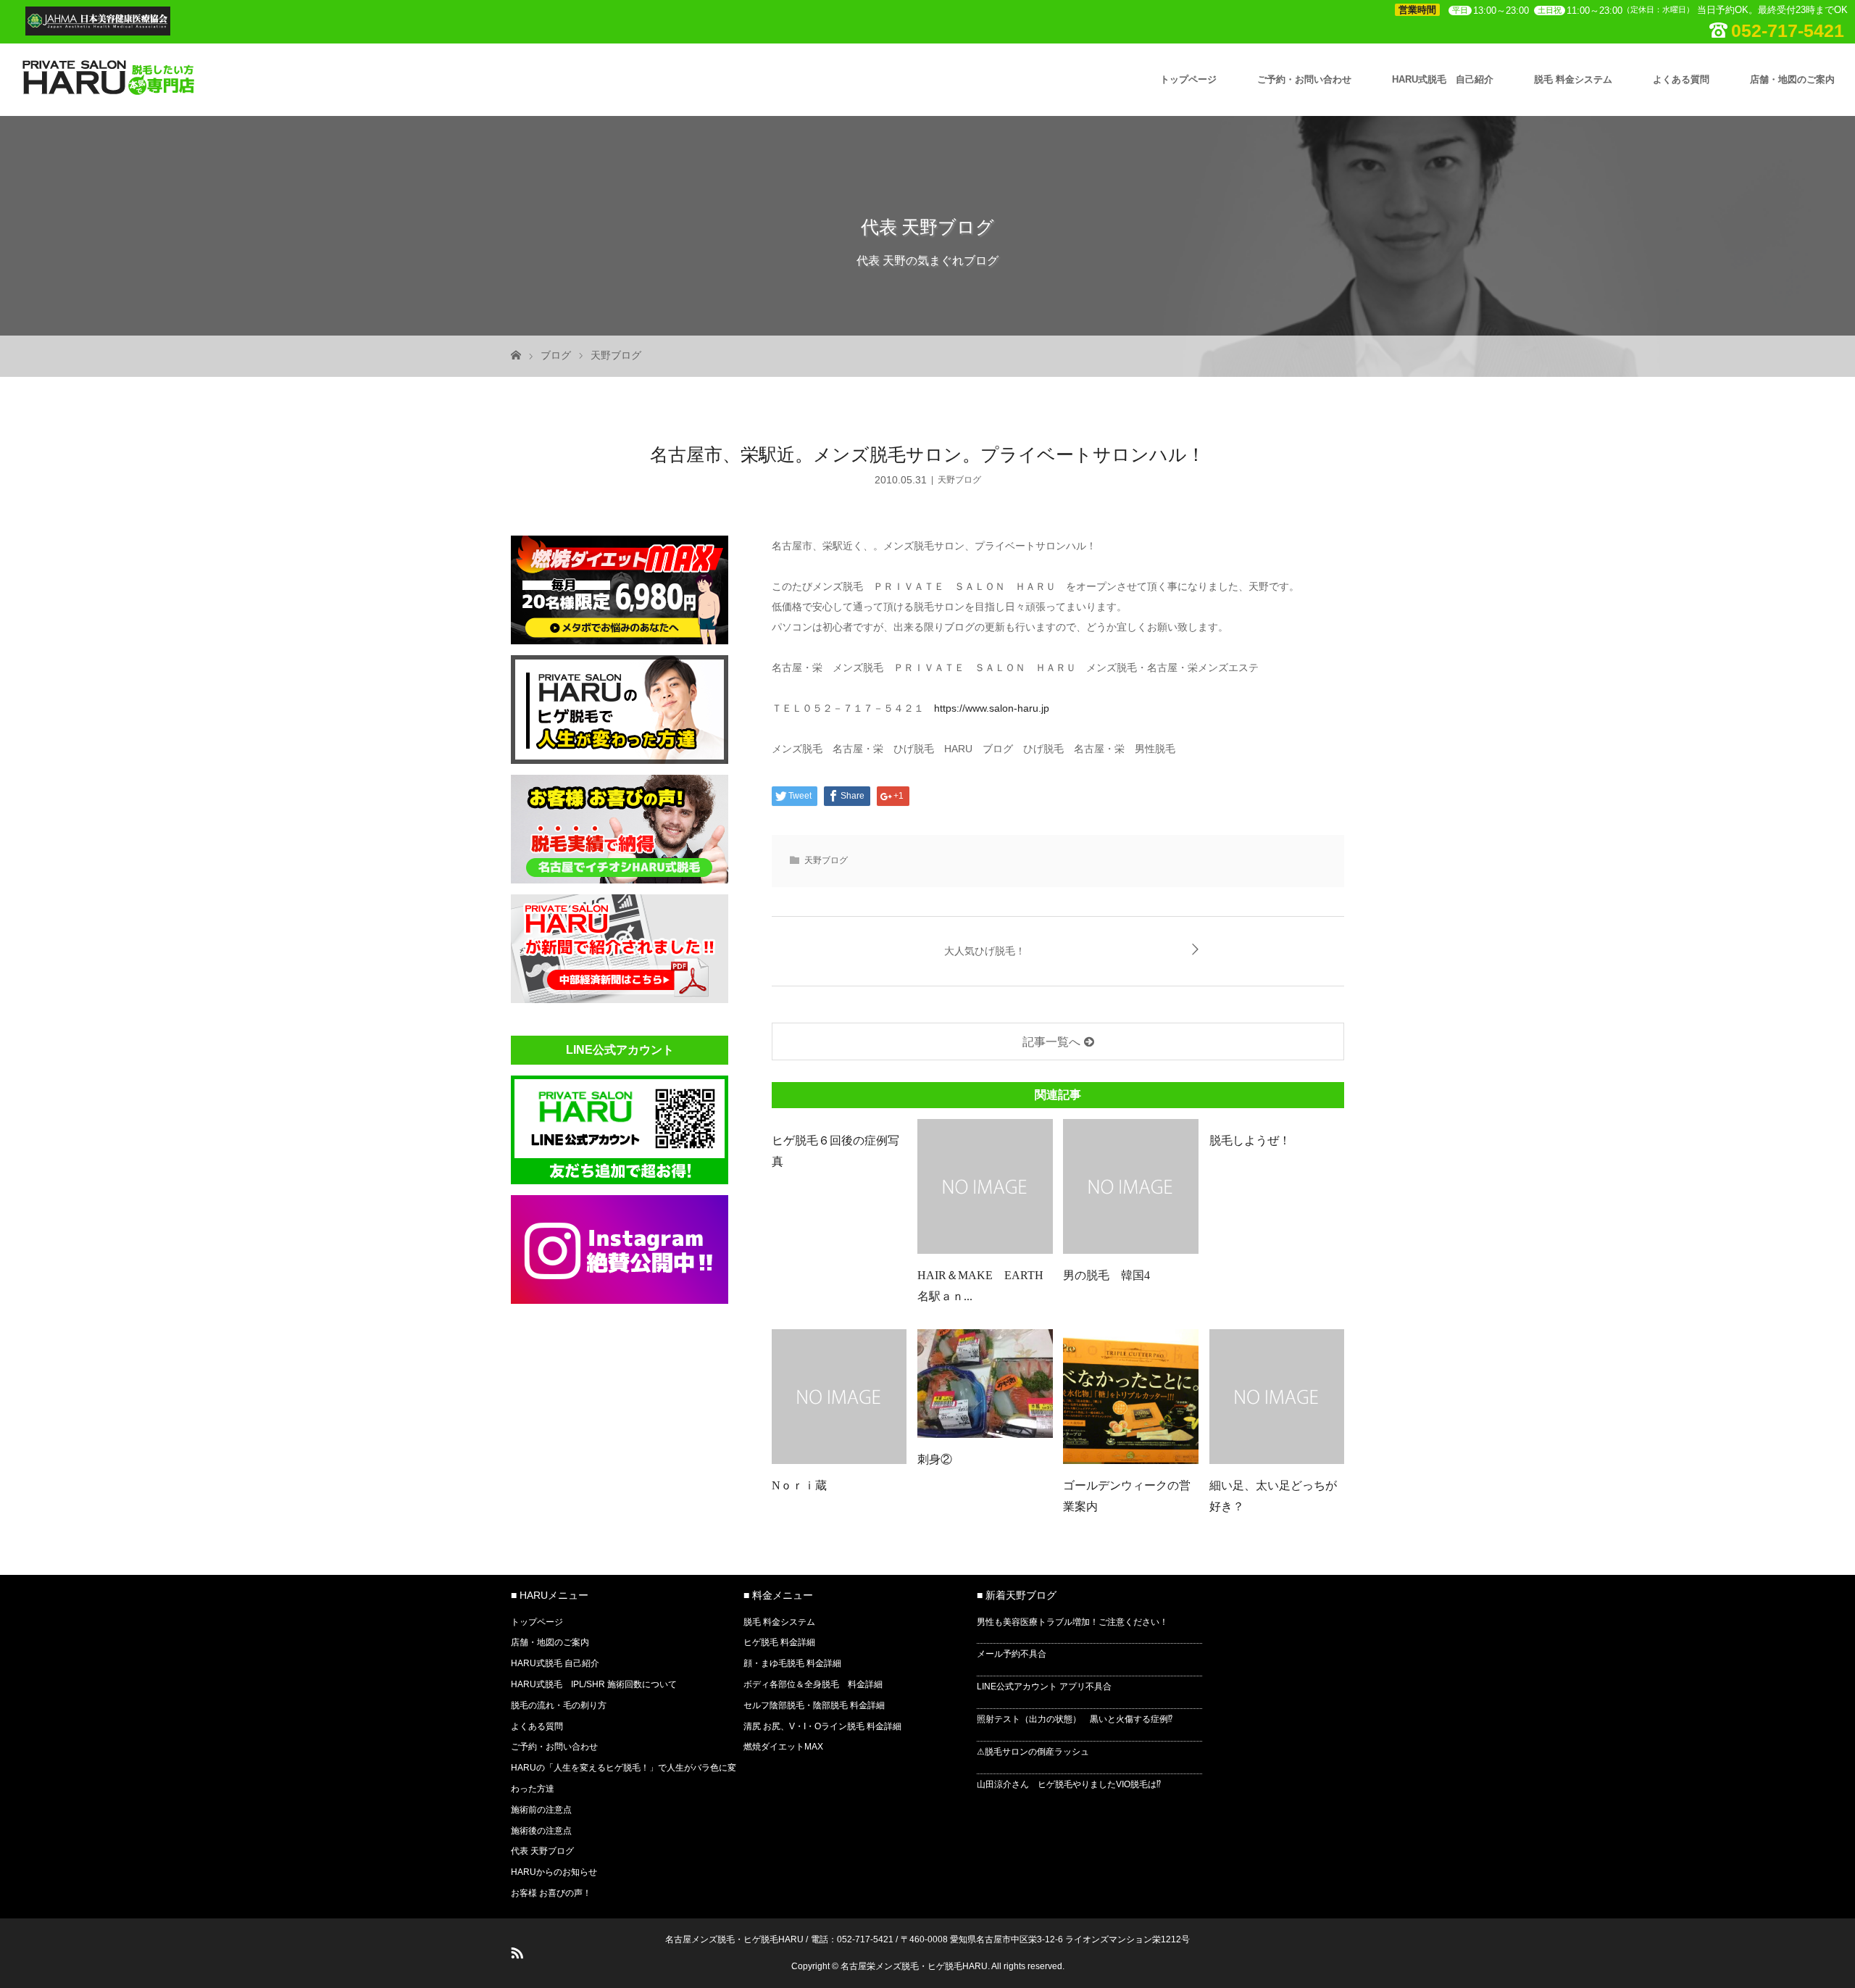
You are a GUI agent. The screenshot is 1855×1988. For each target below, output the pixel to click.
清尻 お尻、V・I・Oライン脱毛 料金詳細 (822, 1726)
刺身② (935, 1459)
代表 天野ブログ (542, 1851)
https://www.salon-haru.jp (992, 708)
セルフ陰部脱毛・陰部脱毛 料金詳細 (814, 1705)
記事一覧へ (1051, 1042)
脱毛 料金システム (1573, 79)
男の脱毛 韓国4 (1106, 1275)
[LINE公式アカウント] (620, 1180)
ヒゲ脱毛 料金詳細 (779, 1642)
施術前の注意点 (541, 1810)
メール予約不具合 (1012, 1654)
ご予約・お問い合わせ (1304, 79)
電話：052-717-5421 (852, 1939)
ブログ (556, 355)
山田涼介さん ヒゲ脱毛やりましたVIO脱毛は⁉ (1069, 1784)
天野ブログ (616, 355)
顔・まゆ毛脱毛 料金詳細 (792, 1663)
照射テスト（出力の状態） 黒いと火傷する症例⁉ (1075, 1719)
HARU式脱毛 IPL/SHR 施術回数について (594, 1684)
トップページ (1188, 79)
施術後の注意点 (541, 1831)
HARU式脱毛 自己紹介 (1443, 79)
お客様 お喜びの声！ (551, 1893)
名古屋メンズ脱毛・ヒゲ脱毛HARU (734, 1939)
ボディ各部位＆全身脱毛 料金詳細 (813, 1684)
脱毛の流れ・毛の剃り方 (559, 1705)
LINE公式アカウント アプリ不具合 (1044, 1687)
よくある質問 (1681, 79)
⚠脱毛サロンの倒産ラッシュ (1033, 1752)
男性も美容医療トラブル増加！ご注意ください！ (1072, 1622)
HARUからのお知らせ (554, 1872)
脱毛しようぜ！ (1250, 1140)
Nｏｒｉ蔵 (805, 1485)
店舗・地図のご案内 (1792, 79)
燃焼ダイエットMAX (783, 1747)
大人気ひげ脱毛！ (985, 951)
